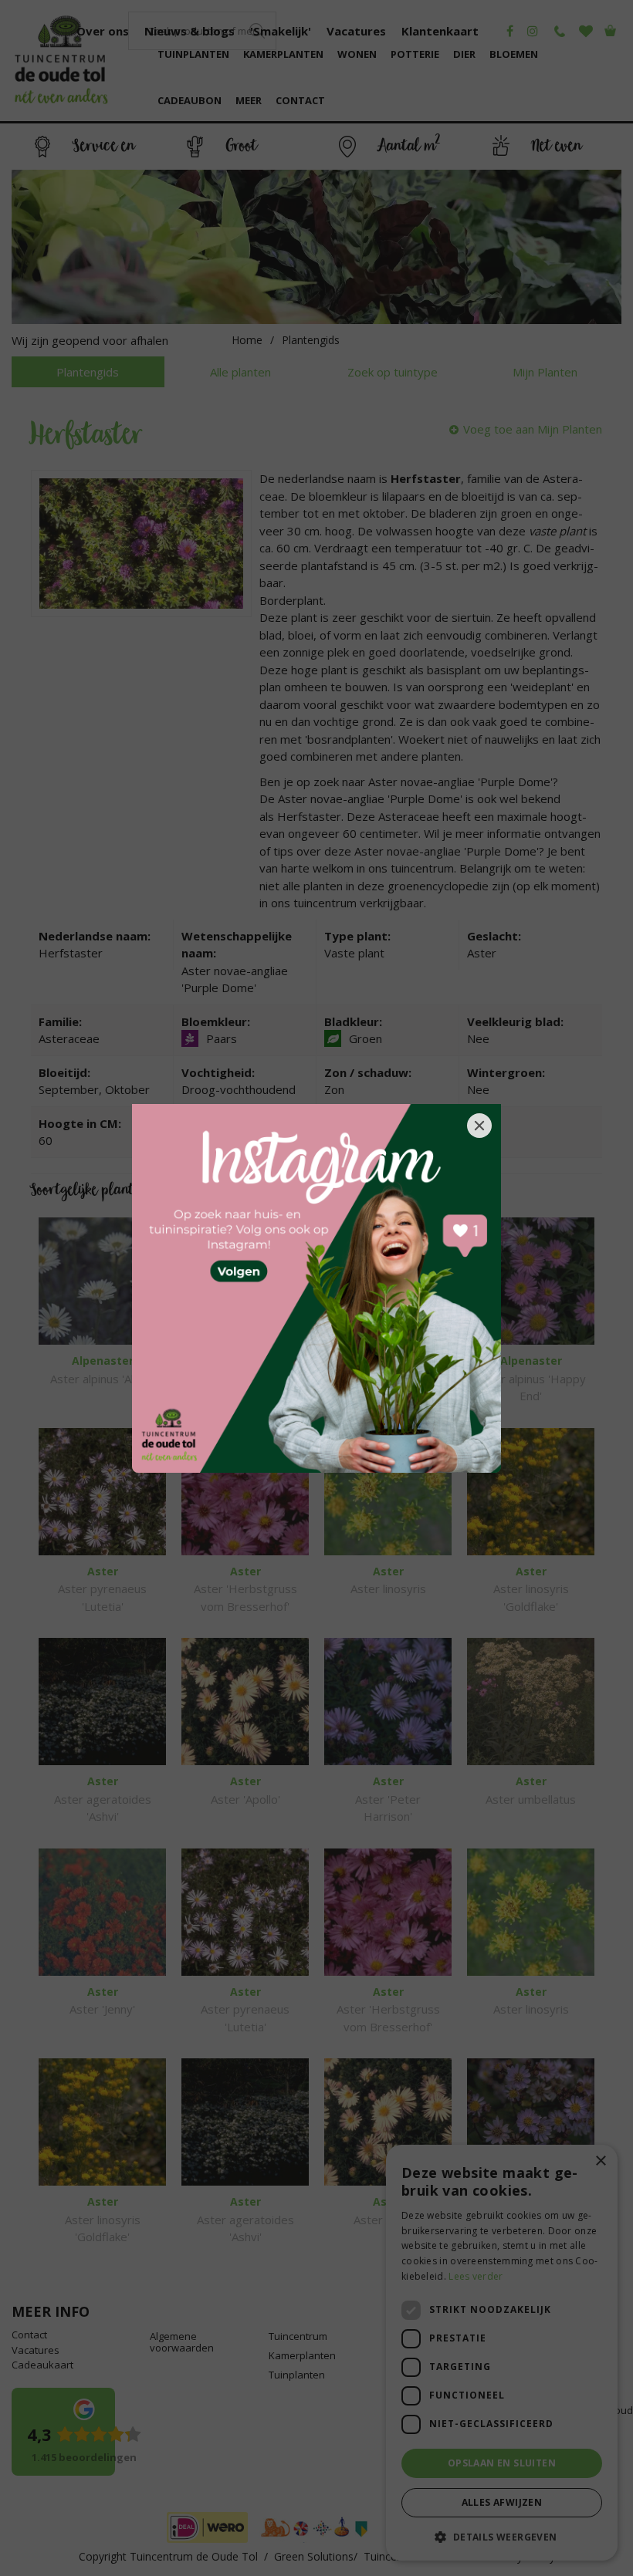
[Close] (479, 1126)
